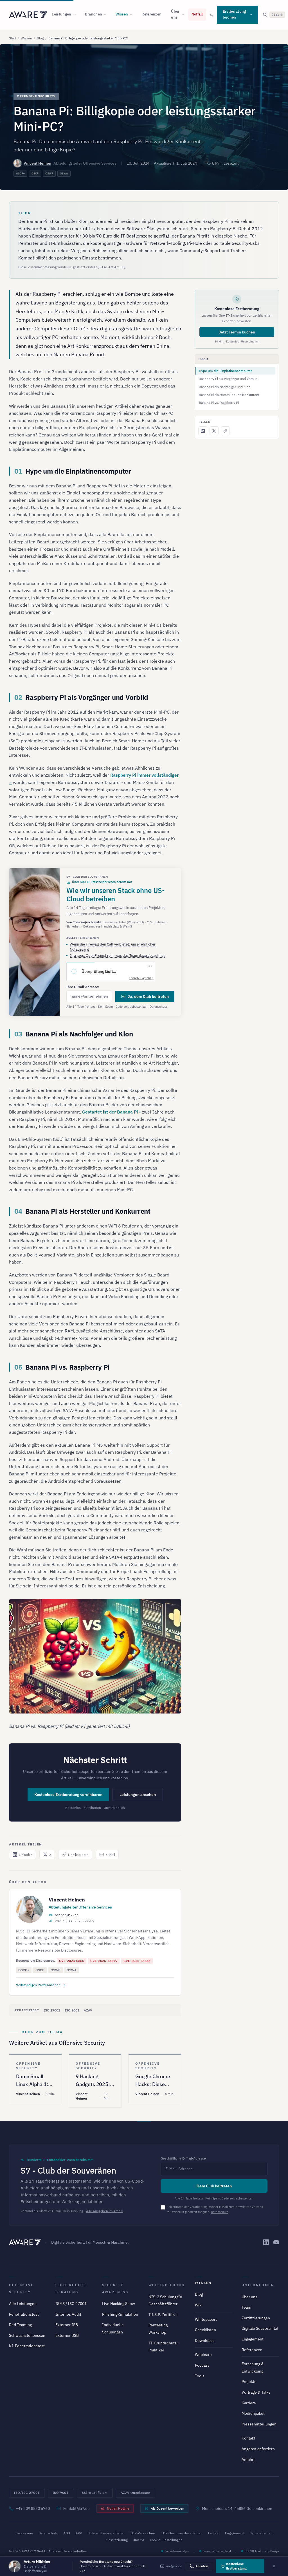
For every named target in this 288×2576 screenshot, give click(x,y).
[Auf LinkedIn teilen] (203, 431)
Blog (40, 38)
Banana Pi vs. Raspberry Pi (219, 403)
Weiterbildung (166, 2285)
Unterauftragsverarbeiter (106, 2533)
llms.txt (139, 2540)
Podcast (202, 2365)
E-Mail (110, 1855)
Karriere (249, 2403)
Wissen (122, 14)
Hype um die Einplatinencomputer (225, 371)
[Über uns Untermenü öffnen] (184, 15)
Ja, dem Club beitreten (148, 996)
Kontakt (248, 2438)
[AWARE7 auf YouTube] (276, 2242)
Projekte (249, 2382)
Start (13, 38)
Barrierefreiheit (261, 2533)
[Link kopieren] (225, 431)
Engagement (253, 2339)
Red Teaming (20, 2325)
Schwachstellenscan (27, 2335)
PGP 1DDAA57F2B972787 (75, 1921)
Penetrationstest (24, 2314)
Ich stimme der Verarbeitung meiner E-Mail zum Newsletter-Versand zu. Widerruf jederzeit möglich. (215, 2209)
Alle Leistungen (23, 2304)
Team (246, 2307)
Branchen (94, 14)
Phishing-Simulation (120, 2314)
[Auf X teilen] (214, 431)
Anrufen (202, 2566)
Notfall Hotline (118, 2508)
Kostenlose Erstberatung (236, 2566)
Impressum (24, 2533)
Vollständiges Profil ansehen (38, 1985)
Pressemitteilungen (259, 2424)
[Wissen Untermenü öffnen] (133, 15)
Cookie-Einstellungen (166, 2540)
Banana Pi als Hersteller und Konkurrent (229, 395)
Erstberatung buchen (234, 14)
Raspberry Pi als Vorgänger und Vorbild (228, 379)
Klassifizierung (117, 2540)
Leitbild (214, 2533)
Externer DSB (67, 2335)
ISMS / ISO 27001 (71, 2304)
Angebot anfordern (258, 2449)
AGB (67, 2533)
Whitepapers (206, 2319)
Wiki (199, 2305)
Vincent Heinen (37, 163)
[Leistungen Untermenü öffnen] (76, 15)
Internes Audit (68, 2314)
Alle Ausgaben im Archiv (104, 2211)
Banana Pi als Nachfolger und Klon (225, 387)
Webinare (203, 2355)
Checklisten (205, 2330)
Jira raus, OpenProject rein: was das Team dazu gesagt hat (117, 956)
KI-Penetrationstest (27, 2346)
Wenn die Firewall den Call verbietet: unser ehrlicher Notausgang (113, 947)
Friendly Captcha (140, 978)
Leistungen (61, 14)
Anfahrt (248, 2459)
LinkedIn (26, 1855)
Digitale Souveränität (260, 2328)
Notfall (197, 14)
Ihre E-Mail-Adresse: (83, 987)
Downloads (205, 2340)
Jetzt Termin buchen (237, 332)
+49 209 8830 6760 (33, 2508)
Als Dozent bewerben (167, 2508)
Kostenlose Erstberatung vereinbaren (68, 1795)
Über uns (175, 14)
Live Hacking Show (119, 2304)
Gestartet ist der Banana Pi (110, 1112)
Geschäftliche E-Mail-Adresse (183, 2158)
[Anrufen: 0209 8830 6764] (211, 15)
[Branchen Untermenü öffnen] (107, 15)
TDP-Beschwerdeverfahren (182, 2533)
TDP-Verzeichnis (143, 2533)
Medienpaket (253, 2413)
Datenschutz (158, 1007)
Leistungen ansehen (138, 1795)
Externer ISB (67, 2325)
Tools (200, 2376)
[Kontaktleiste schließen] (274, 2566)
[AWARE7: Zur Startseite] (28, 15)
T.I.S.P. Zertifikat (163, 2315)
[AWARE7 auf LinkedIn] (266, 2242)
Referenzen (151, 14)
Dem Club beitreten (214, 2186)
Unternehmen (258, 2285)
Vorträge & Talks (256, 2392)
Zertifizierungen (256, 2318)
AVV (79, 2533)
